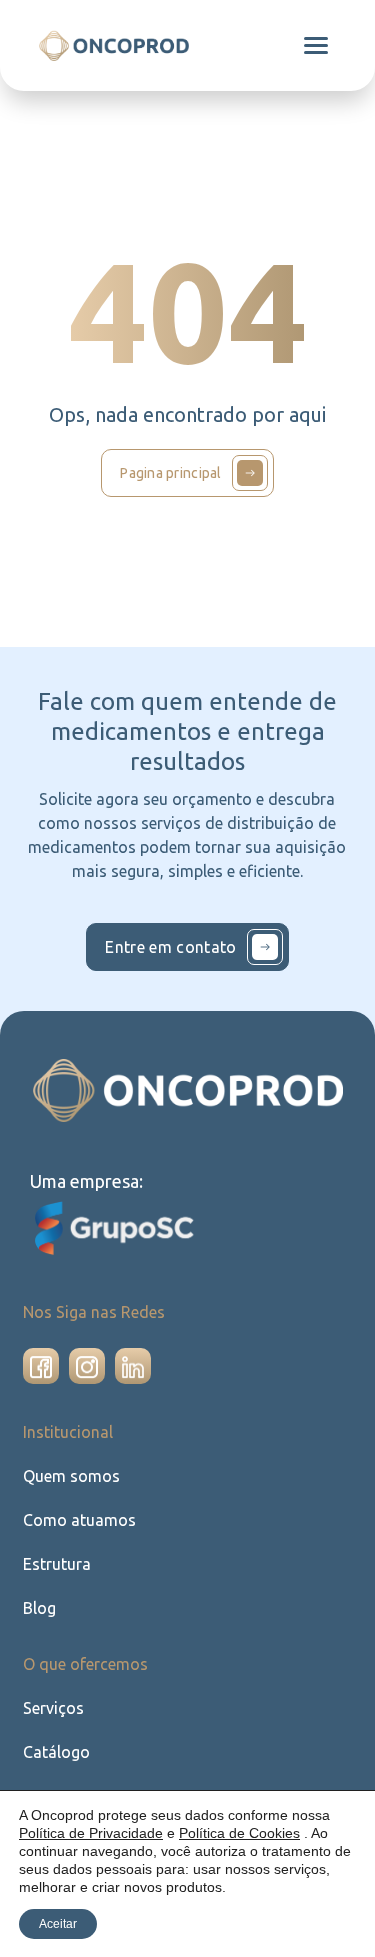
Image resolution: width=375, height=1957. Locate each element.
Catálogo (56, 1752)
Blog (39, 1608)
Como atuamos (79, 1520)
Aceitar (58, 1924)
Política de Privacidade (91, 1833)
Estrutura (57, 1564)
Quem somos (71, 1476)
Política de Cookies (239, 1833)
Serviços (53, 1708)
